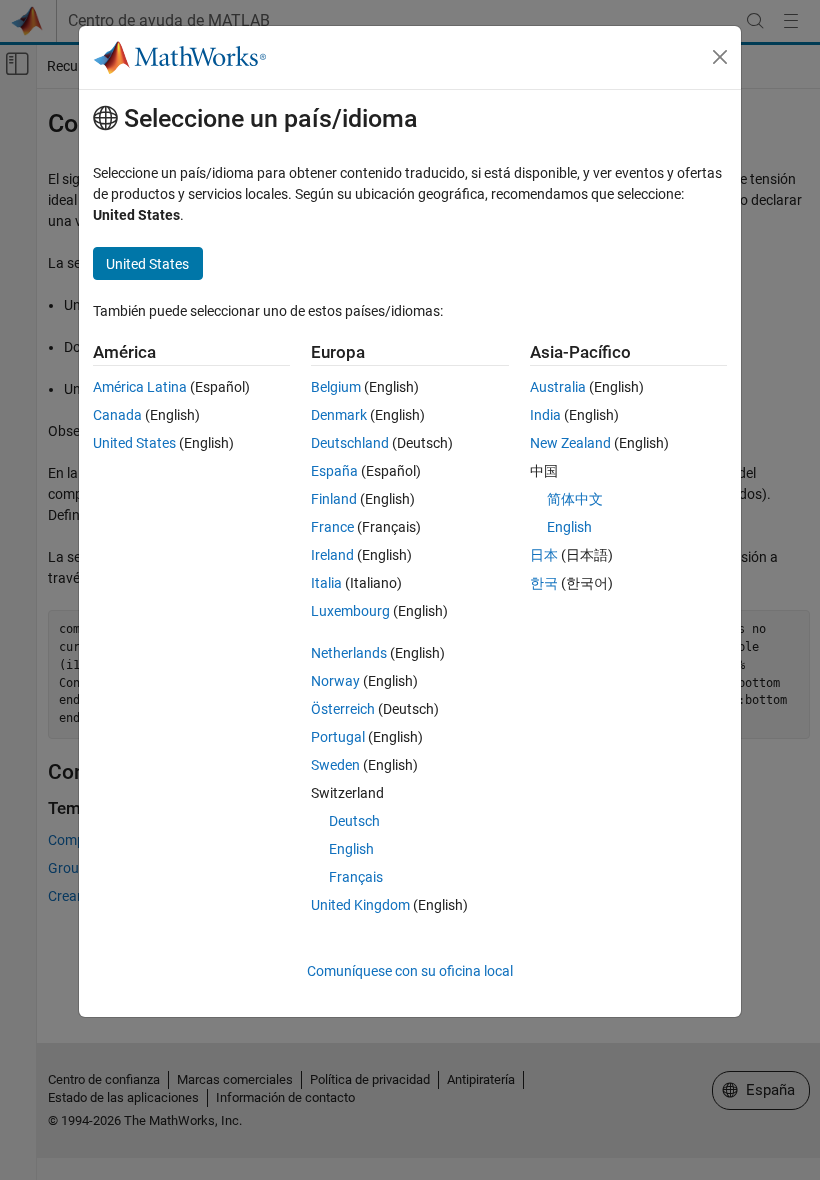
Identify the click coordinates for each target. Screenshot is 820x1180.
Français (356, 877)
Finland (334, 499)
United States (134, 443)
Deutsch (354, 821)
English (351, 849)
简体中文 (575, 499)
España (334, 471)
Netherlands (349, 653)
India (545, 415)
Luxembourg (350, 611)
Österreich (343, 709)
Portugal (338, 737)
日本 (544, 555)
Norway (335, 681)
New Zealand (570, 443)
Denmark (339, 415)
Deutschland (350, 443)
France (332, 527)
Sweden (335, 765)
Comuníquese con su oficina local (410, 971)
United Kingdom (360, 905)
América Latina (140, 387)
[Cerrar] (720, 57)
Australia (558, 387)
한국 (544, 583)
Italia (326, 583)
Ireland (332, 555)
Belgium (336, 387)
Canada (117, 415)
